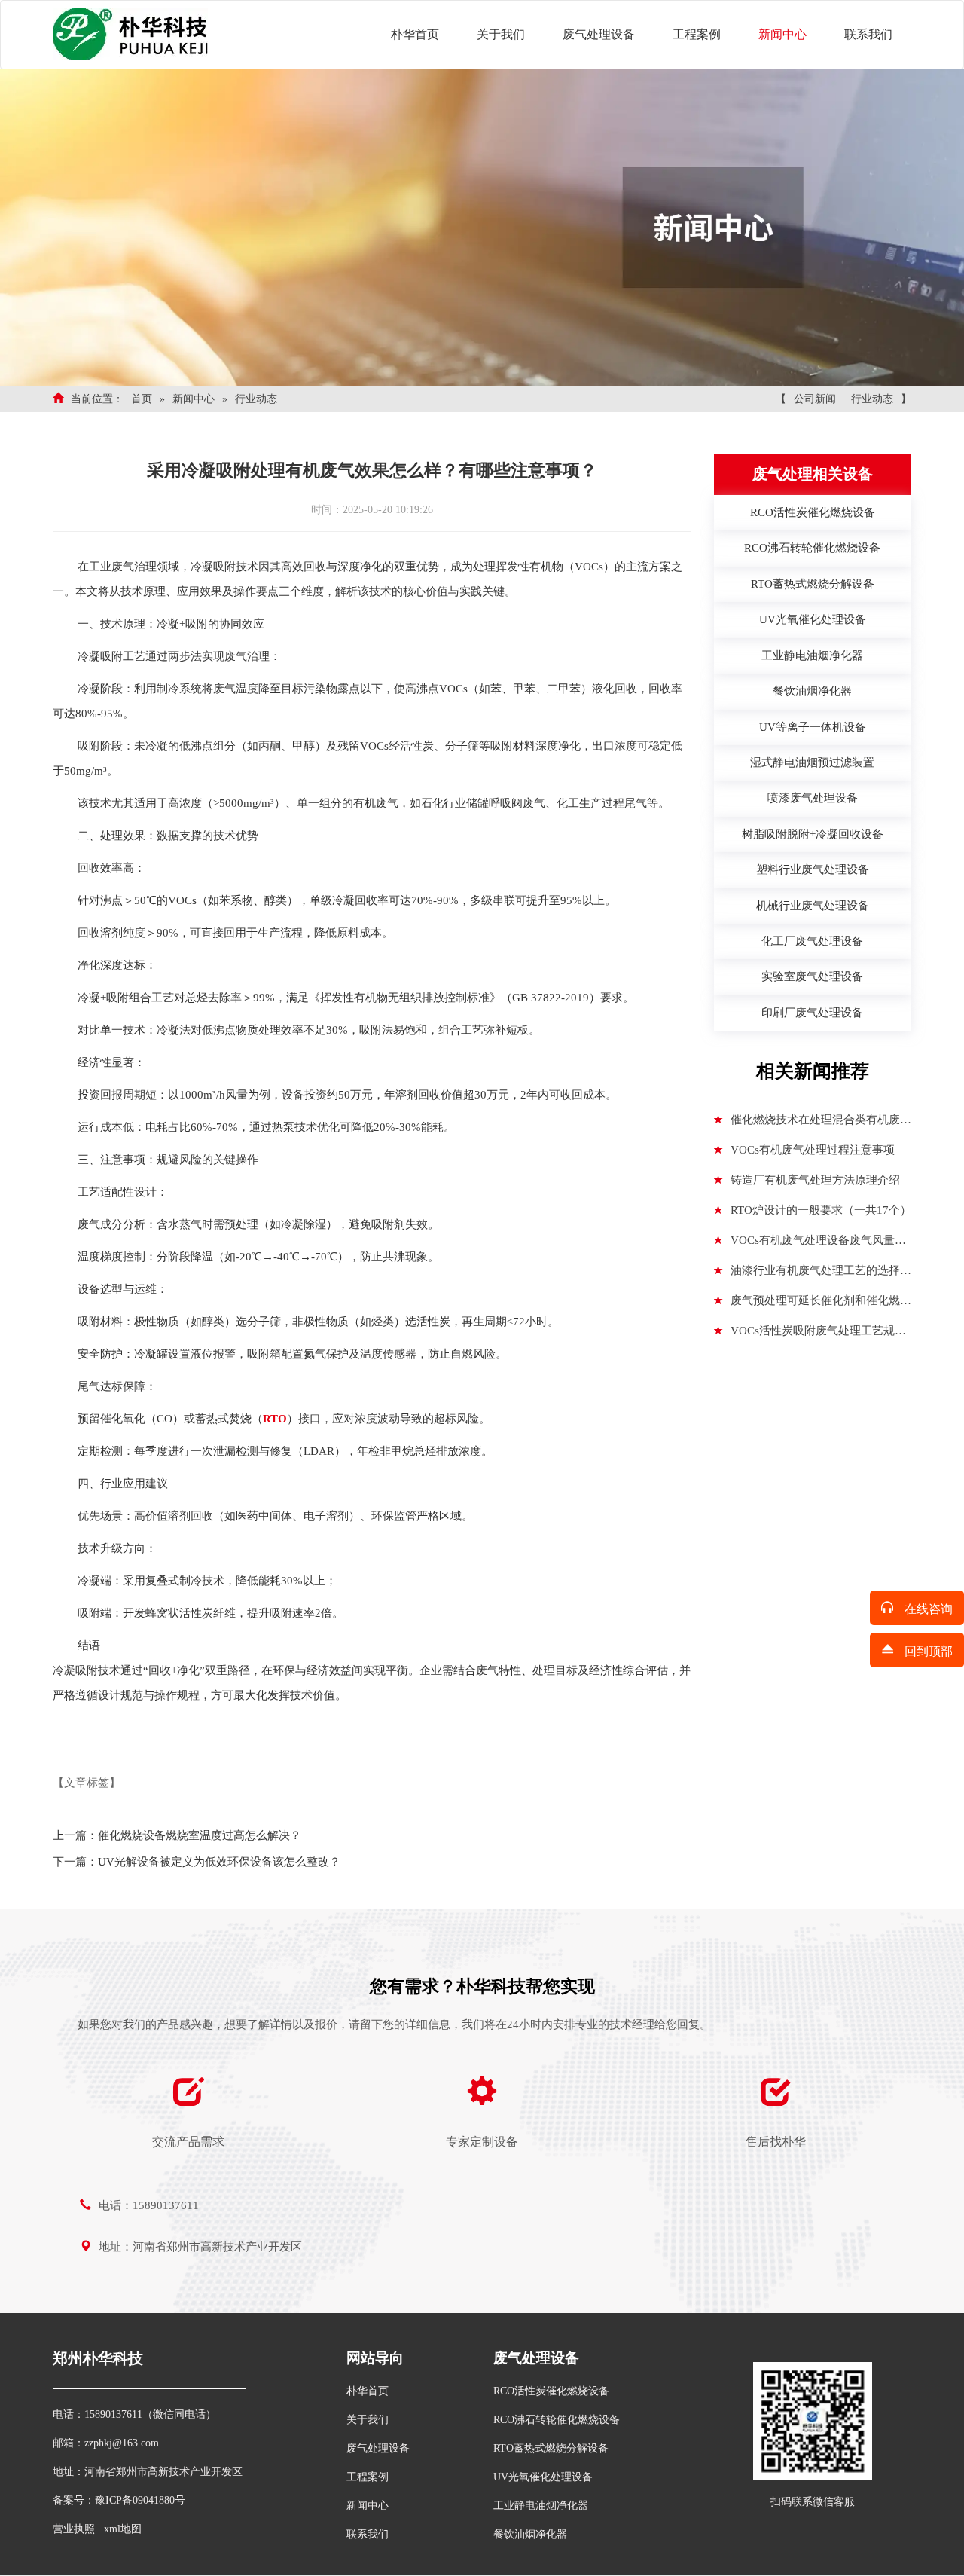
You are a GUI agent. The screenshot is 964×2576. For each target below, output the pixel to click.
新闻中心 (782, 34)
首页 (142, 399)
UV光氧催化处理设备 (543, 2477)
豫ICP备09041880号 (140, 2500)
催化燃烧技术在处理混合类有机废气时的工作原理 (813, 1124)
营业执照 (74, 2529)
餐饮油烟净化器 (530, 2534)
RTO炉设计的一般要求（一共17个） (821, 1210)
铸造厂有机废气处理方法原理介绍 (815, 1180)
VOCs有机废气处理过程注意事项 (813, 1150)
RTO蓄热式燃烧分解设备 (551, 2448)
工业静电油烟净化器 (541, 2506)
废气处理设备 (599, 34)
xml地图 (123, 2529)
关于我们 (501, 34)
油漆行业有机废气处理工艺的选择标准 (813, 1275)
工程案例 (697, 34)
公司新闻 (815, 399)
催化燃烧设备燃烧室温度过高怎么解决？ (200, 1835)
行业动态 (256, 399)
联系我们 (868, 34)
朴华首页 (415, 34)
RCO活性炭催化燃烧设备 (551, 2391)
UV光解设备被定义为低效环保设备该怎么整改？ (219, 1862)
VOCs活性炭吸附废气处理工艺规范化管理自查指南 (810, 1335)
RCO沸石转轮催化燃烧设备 (557, 2420)
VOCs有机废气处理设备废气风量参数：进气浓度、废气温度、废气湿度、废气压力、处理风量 (810, 1245)
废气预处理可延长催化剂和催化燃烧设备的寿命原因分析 (813, 1305)
